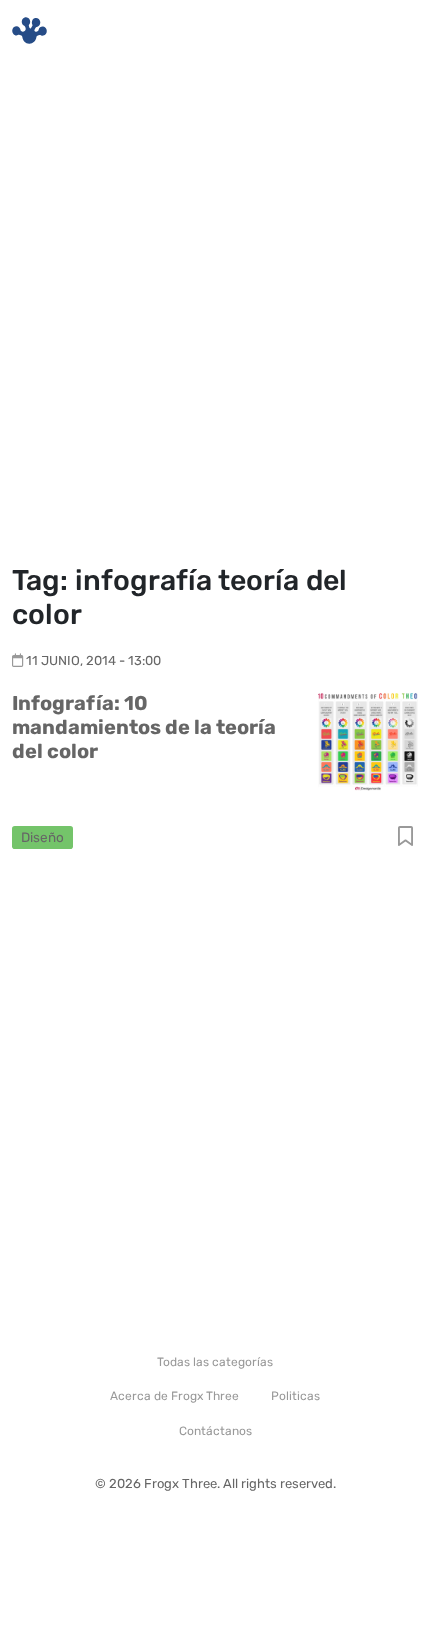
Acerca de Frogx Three (174, 1396)
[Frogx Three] (29, 30)
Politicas (295, 1396)
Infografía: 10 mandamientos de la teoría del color (144, 727)
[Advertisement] (215, 315)
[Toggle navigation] (391, 31)
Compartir (405, 837)
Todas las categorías (215, 1362)
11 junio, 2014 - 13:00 (93, 660)
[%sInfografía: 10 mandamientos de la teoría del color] (368, 739)
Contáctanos (215, 1431)
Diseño (42, 837)
